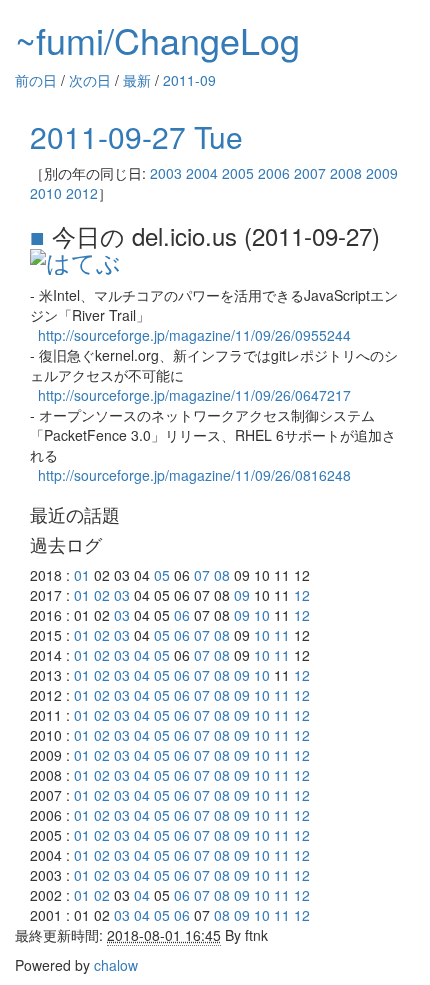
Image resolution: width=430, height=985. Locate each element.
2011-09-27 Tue (136, 136)
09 (242, 595)
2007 (310, 173)
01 (82, 575)
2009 (382, 173)
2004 (202, 173)
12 (302, 595)
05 (162, 575)
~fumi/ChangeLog (157, 39)
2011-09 (189, 80)
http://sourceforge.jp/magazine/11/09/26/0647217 (194, 395)
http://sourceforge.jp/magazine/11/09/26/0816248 (194, 475)
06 (182, 615)
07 (202, 575)
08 (222, 575)
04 (142, 655)
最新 (137, 80)
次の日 (90, 80)
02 (102, 595)
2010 (46, 193)
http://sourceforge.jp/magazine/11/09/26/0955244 (194, 335)
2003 (166, 173)
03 (122, 595)
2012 (82, 193)
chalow (116, 965)
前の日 (36, 80)
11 (282, 635)
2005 (238, 173)
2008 (346, 173)
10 (262, 615)
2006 (274, 173)
